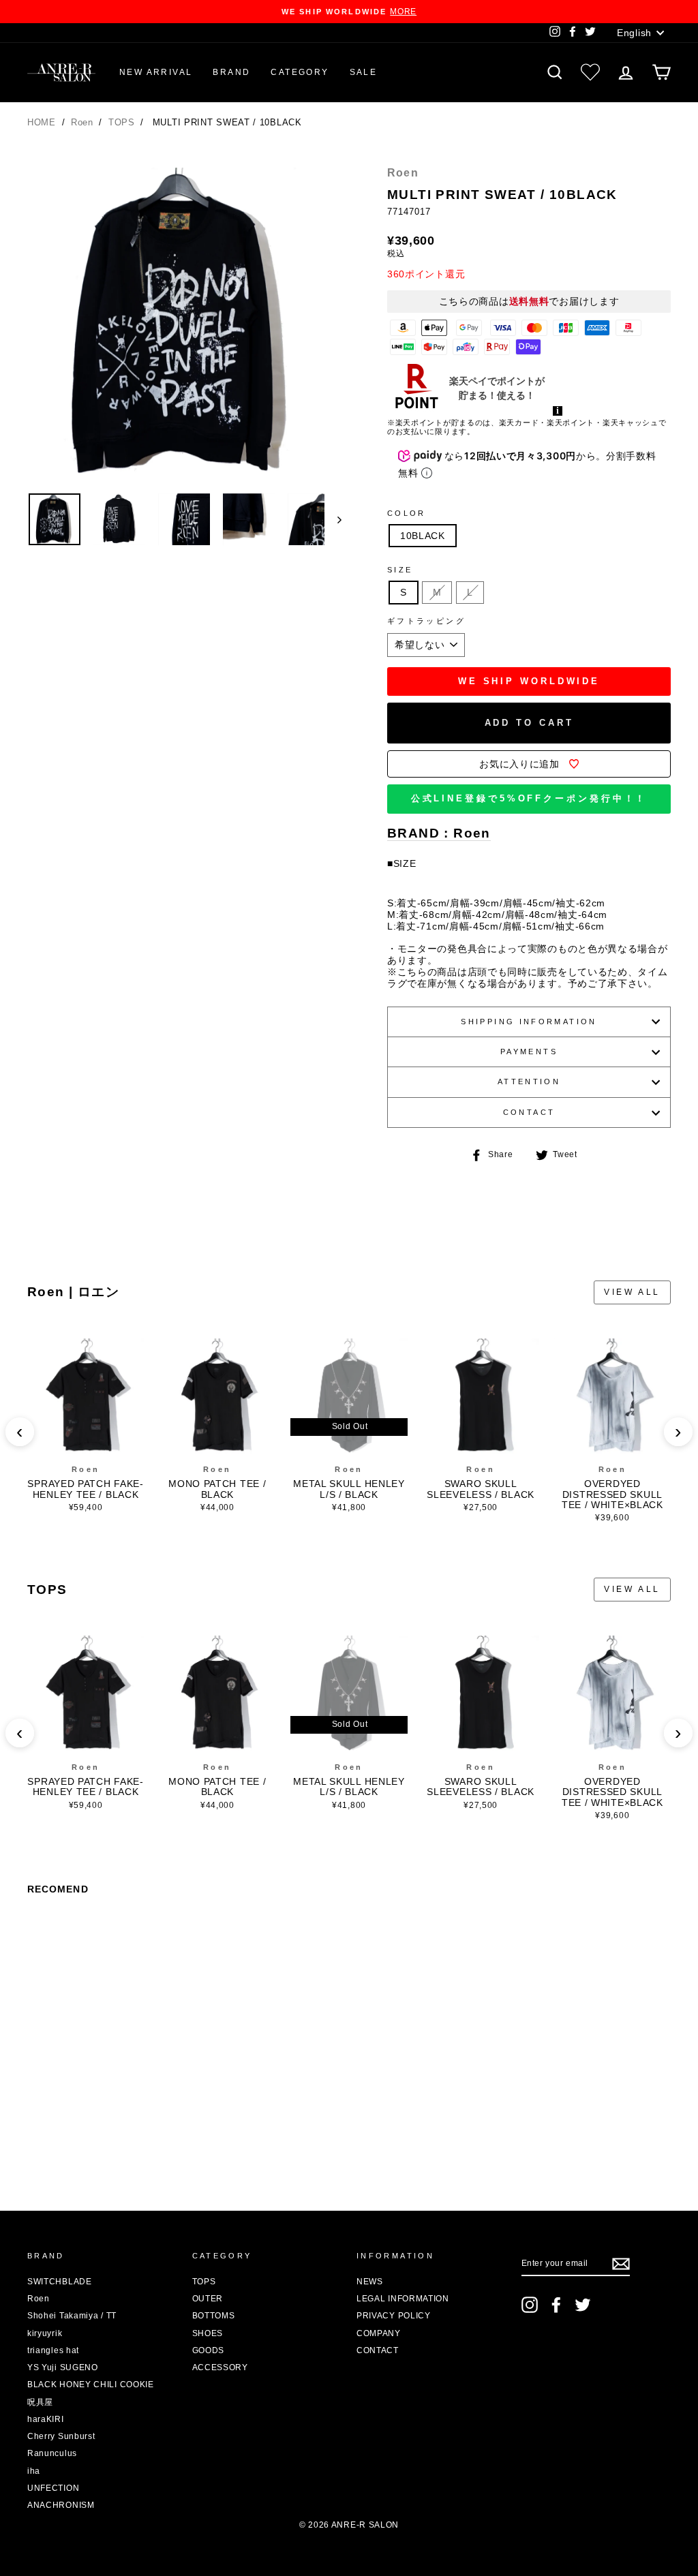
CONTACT (529, 1112)
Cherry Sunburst (61, 2436)
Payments (529, 1052)
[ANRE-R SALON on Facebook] (556, 2305)
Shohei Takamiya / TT (72, 2316)
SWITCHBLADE (60, 2282)
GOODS (209, 2350)
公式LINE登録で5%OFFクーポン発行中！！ (529, 798)
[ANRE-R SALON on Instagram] (530, 2305)
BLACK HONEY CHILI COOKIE (91, 2385)
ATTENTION (529, 1082)
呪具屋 (40, 2402)
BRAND (231, 72)
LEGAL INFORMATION (403, 2299)
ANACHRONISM (61, 2505)
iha (34, 2471)
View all (632, 1292)
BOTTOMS (214, 2316)
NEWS (370, 2282)
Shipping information (529, 1022)
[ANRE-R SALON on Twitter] (583, 2305)
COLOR (407, 513)
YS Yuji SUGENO (63, 2367)
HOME (42, 122)
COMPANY (379, 2333)
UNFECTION (53, 2488)
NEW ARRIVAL (156, 72)
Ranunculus (52, 2453)
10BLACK (423, 536)
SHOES (208, 2333)
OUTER (208, 2299)
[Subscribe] (621, 2264)
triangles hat (53, 2350)
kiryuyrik (45, 2333)
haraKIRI (46, 2419)
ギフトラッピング (426, 621)
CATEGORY (300, 72)
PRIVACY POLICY (394, 2316)
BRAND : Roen (439, 834)
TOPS (123, 122)
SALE (364, 72)
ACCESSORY (220, 2367)
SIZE (400, 570)
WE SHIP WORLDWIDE (529, 681)
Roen (84, 122)
